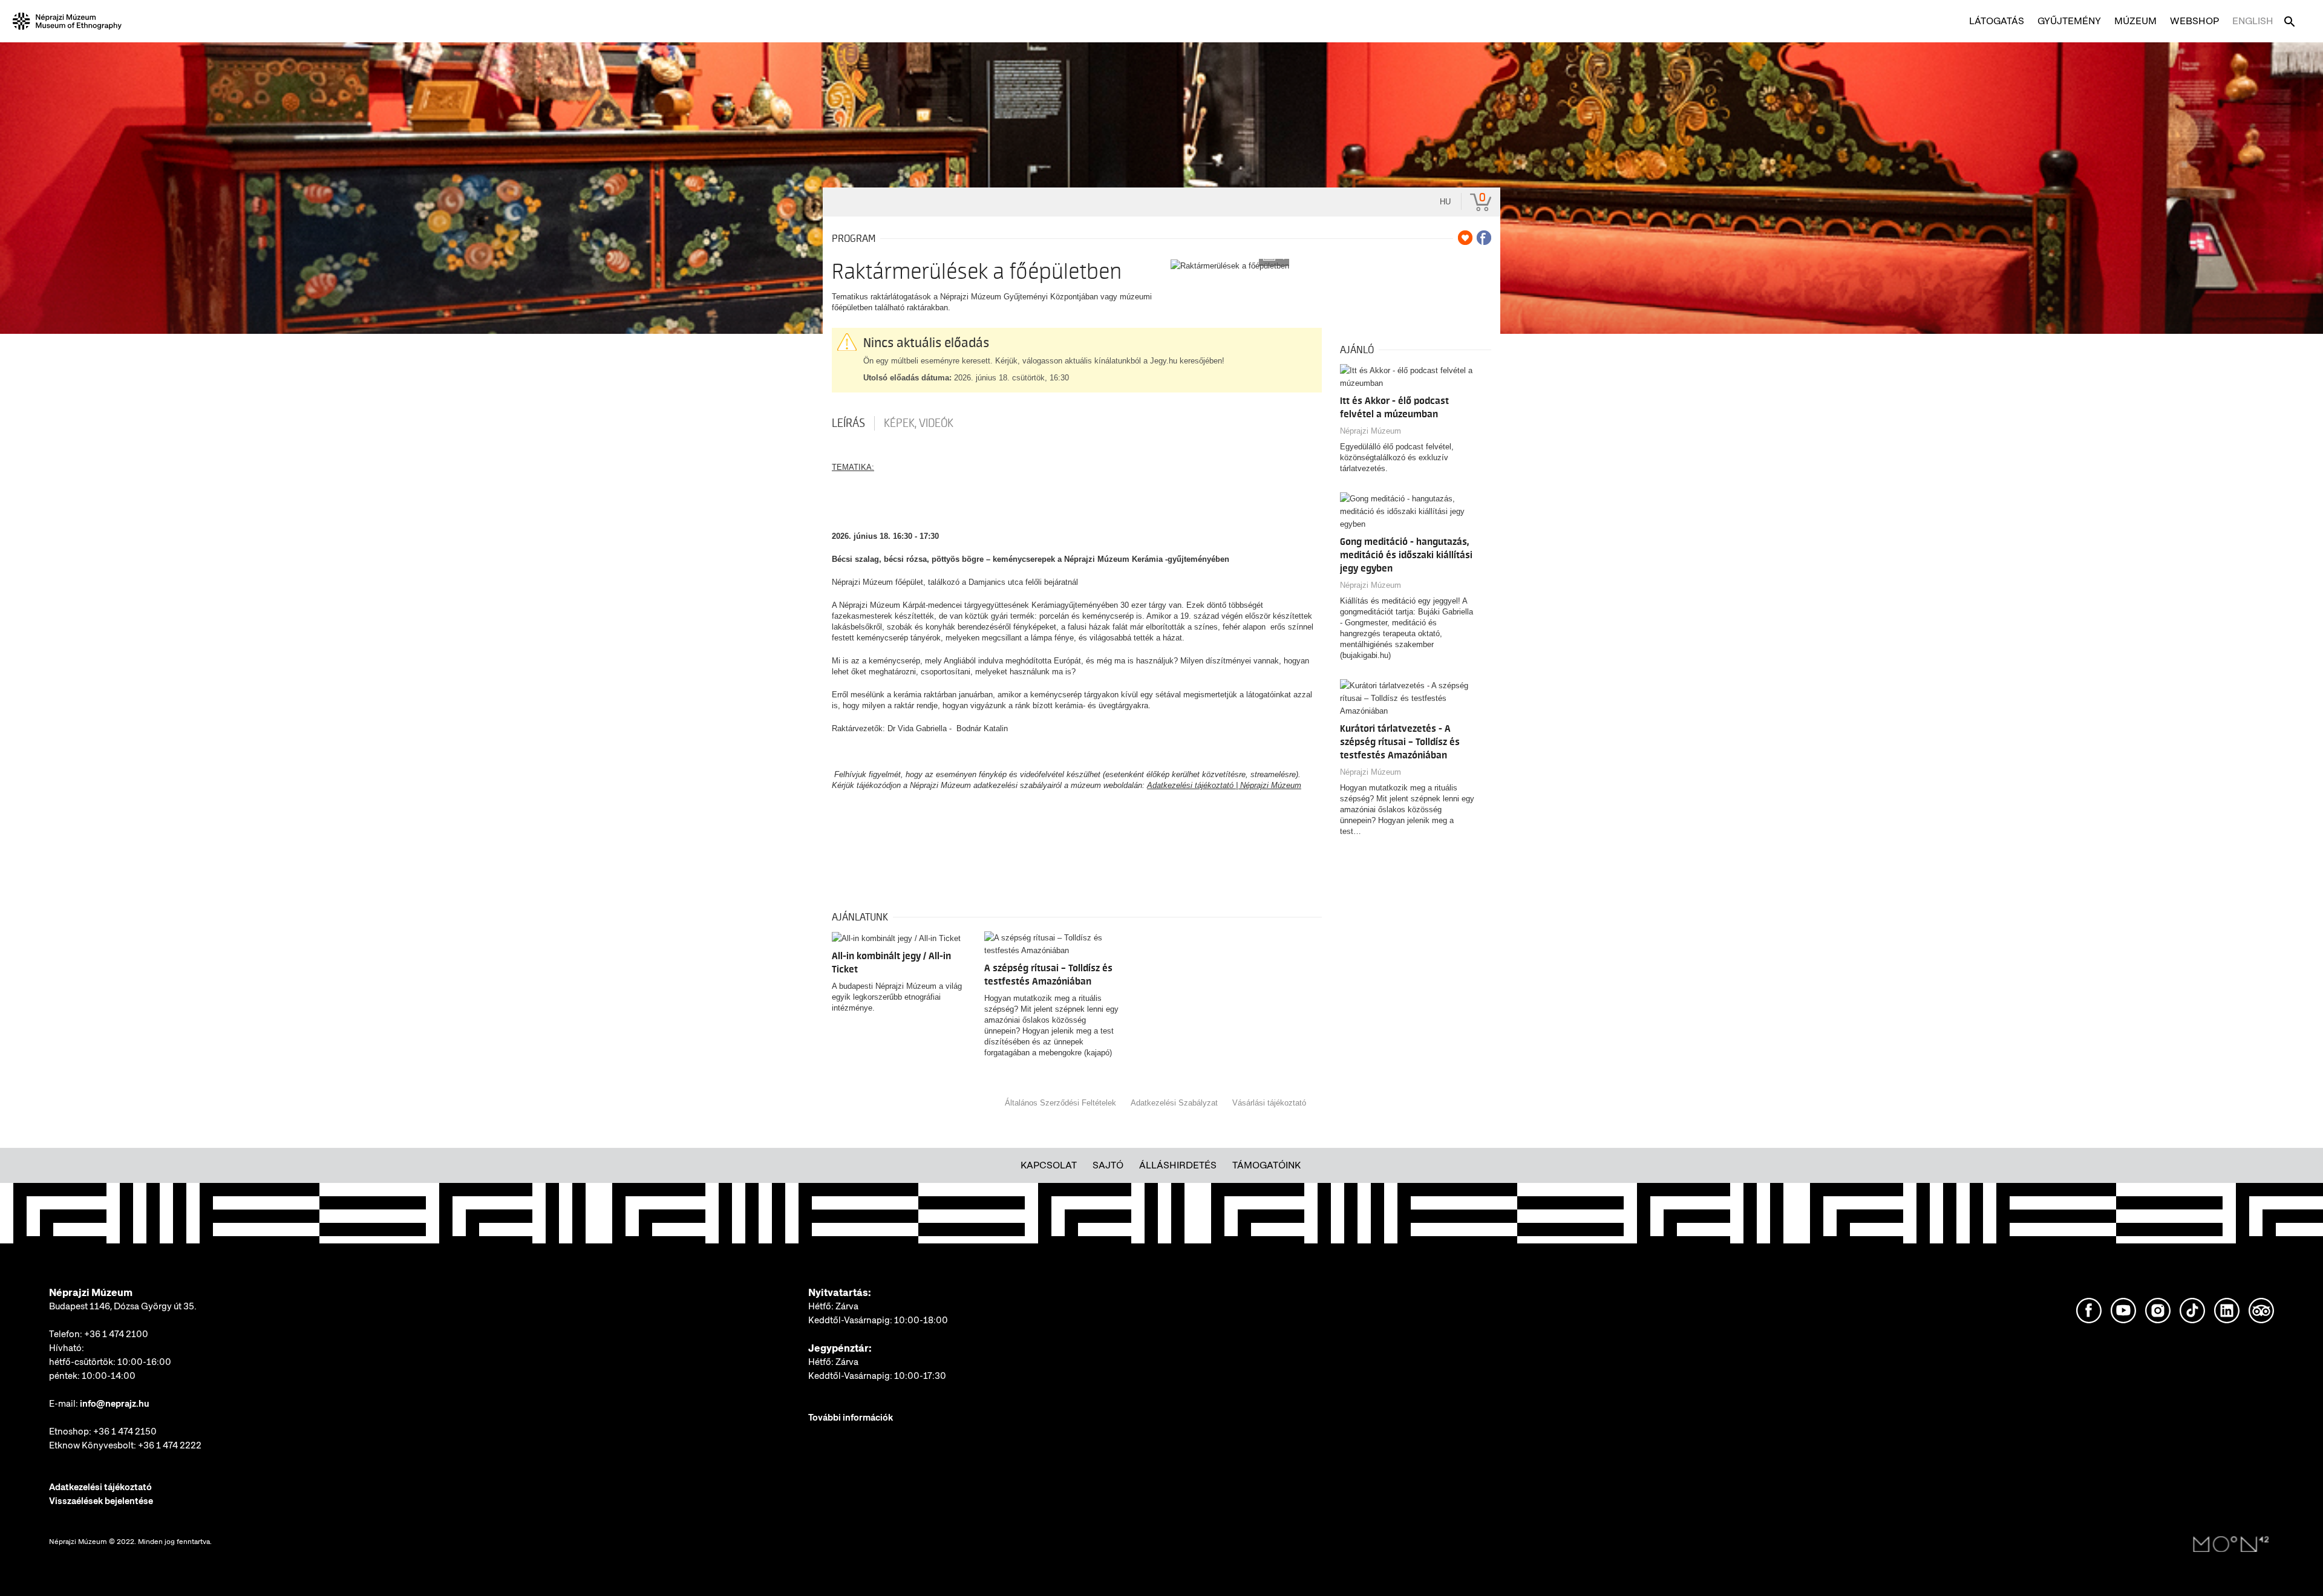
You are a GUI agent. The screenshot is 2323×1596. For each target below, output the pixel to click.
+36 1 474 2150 (125, 1432)
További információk (851, 1418)
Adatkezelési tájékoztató (100, 1487)
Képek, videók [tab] (919, 423)
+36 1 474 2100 (116, 1334)
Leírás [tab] (848, 423)
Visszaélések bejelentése (101, 1501)
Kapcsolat (1049, 1165)
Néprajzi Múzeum (1371, 431)
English (2253, 21)
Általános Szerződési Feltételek (1060, 1103)
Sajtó (1108, 1165)
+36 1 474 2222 (170, 1445)
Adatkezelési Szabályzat (1174, 1103)
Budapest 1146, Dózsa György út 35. (123, 1306)
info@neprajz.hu (115, 1404)
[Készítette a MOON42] (2231, 1545)
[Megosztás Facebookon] (1484, 238)
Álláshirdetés (1178, 1165)
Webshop (2194, 21)
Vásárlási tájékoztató (1269, 1103)
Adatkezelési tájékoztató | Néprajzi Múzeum (1224, 785)
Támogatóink (1266, 1165)
